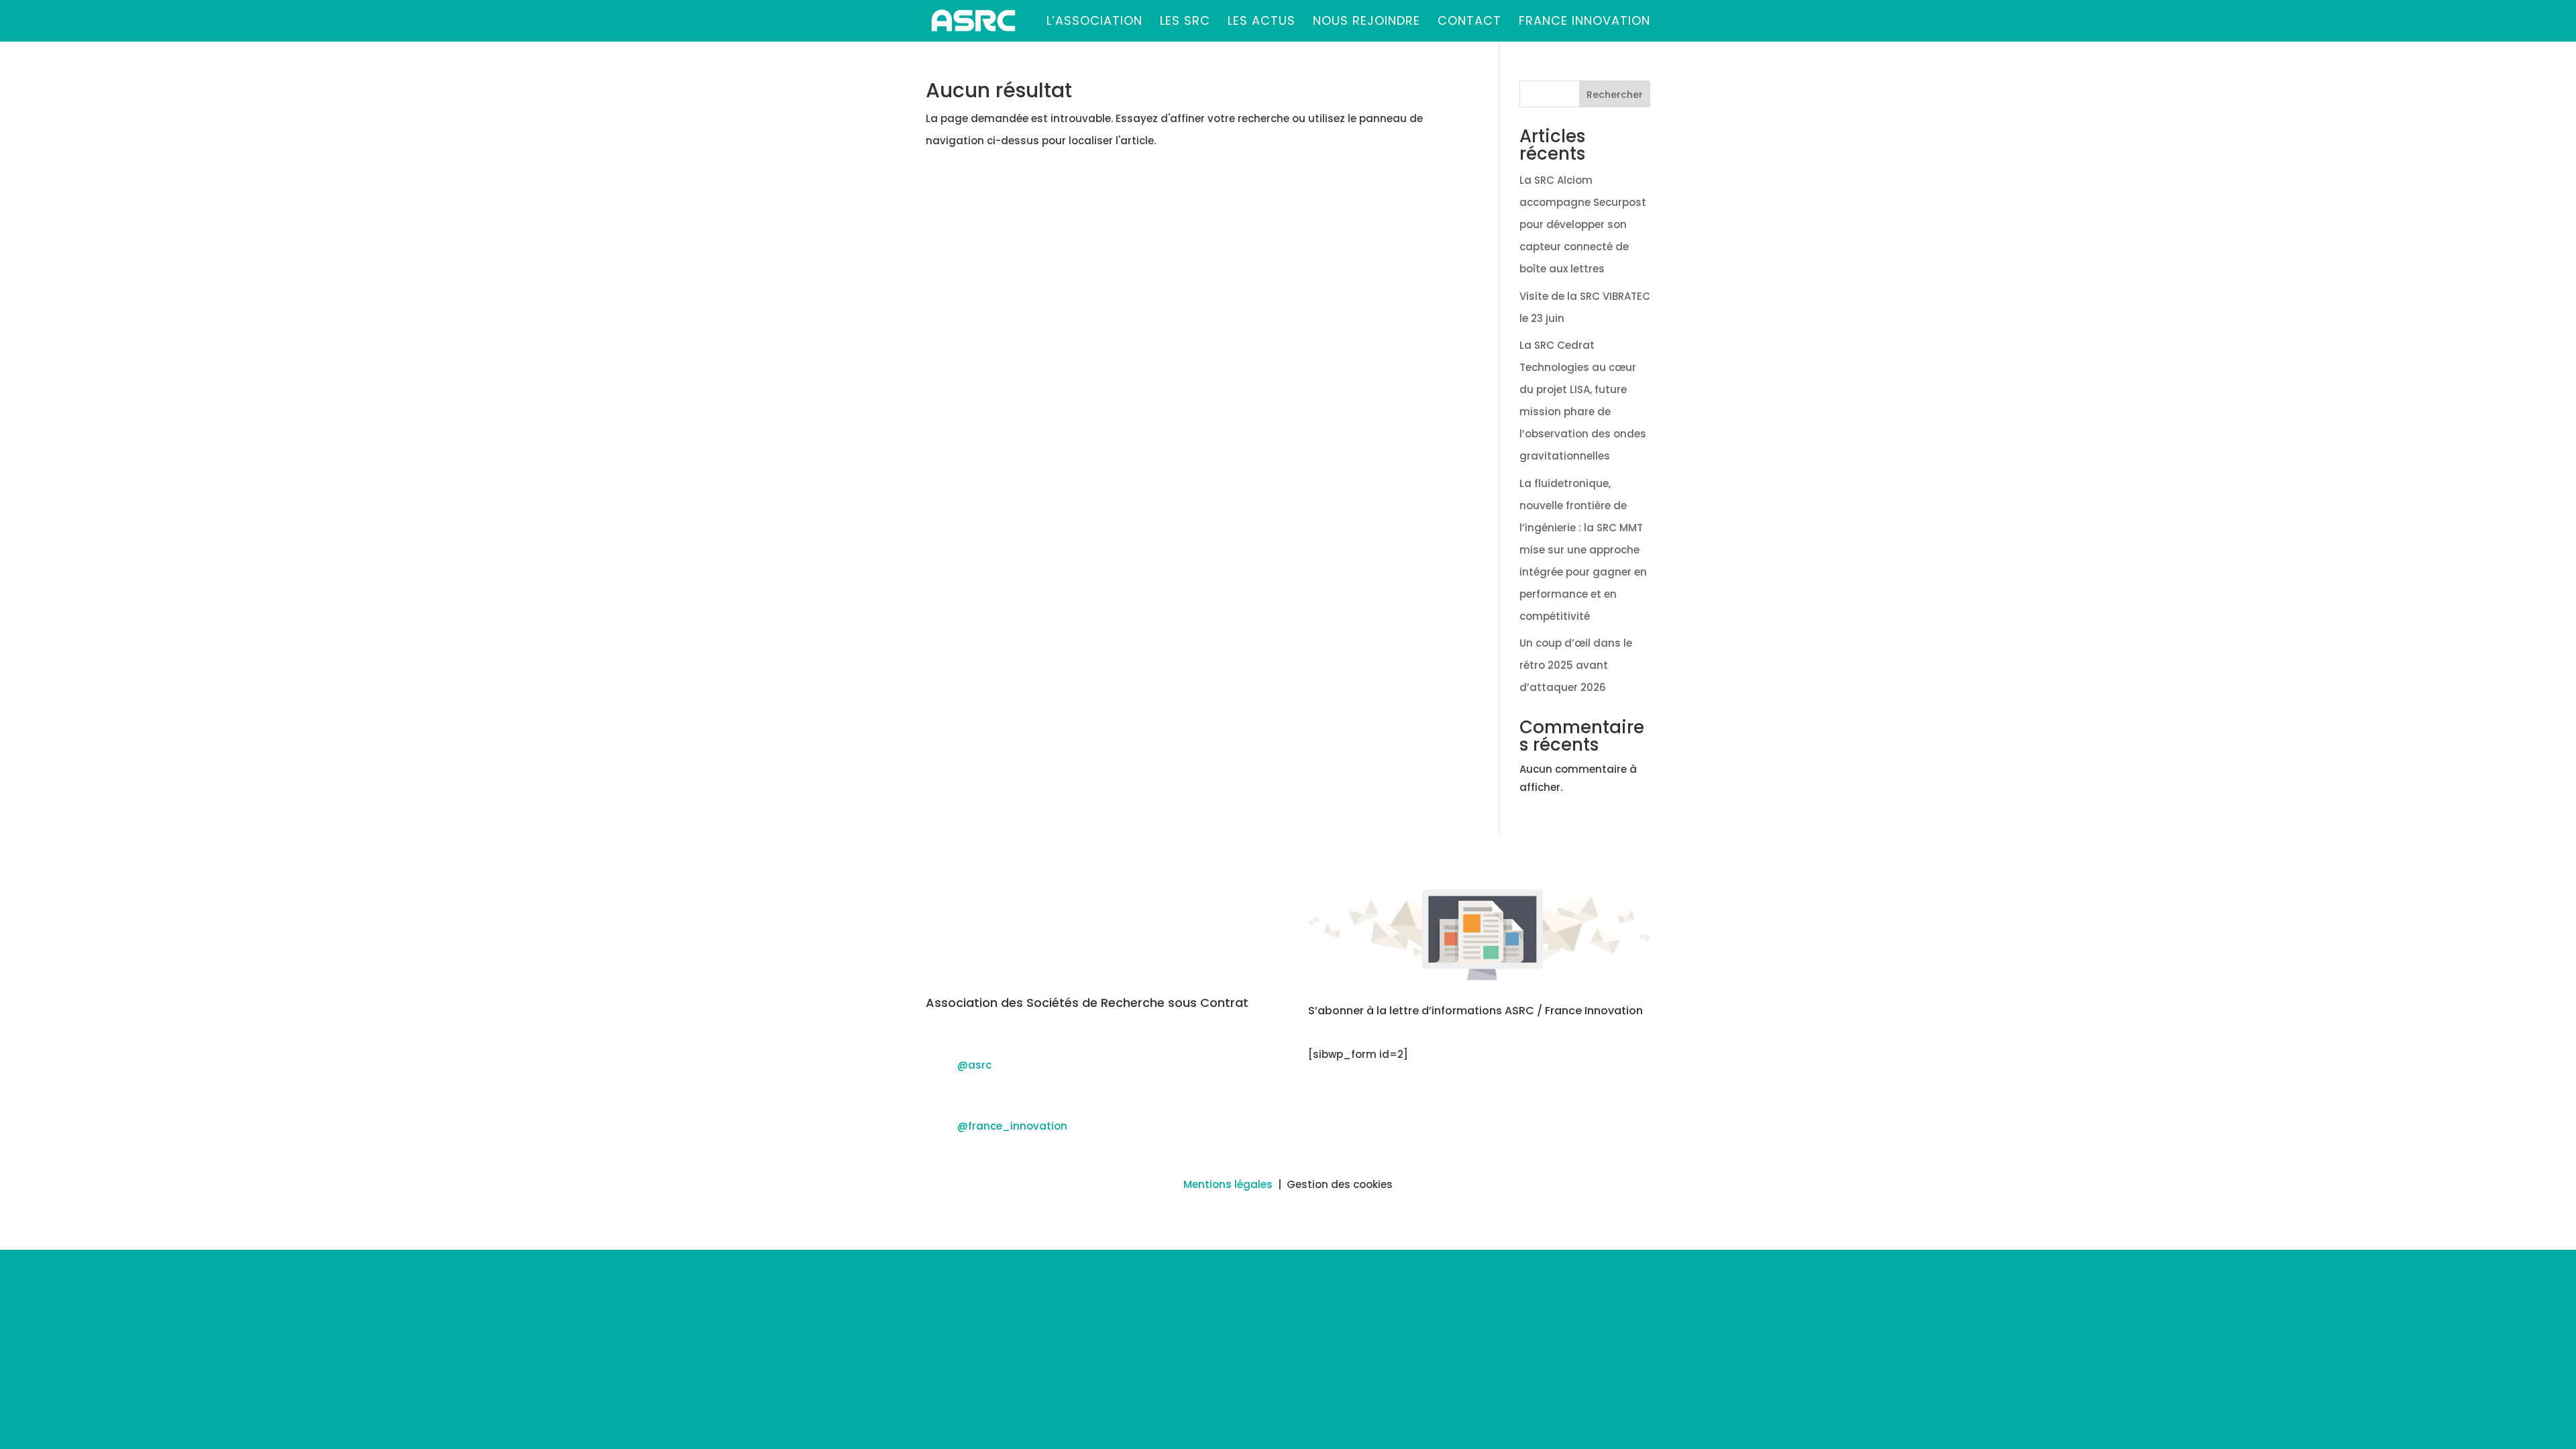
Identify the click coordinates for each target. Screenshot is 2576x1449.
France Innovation (1585, 22)
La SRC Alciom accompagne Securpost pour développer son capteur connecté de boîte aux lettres (1583, 224)
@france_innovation (1012, 1126)
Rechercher (1615, 95)
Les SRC (1185, 22)
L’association (1094, 22)
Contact (1469, 22)
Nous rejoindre (1366, 22)
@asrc (974, 1065)
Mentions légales (1228, 1184)
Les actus (1262, 22)
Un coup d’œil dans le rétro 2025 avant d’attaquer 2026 (1576, 665)
